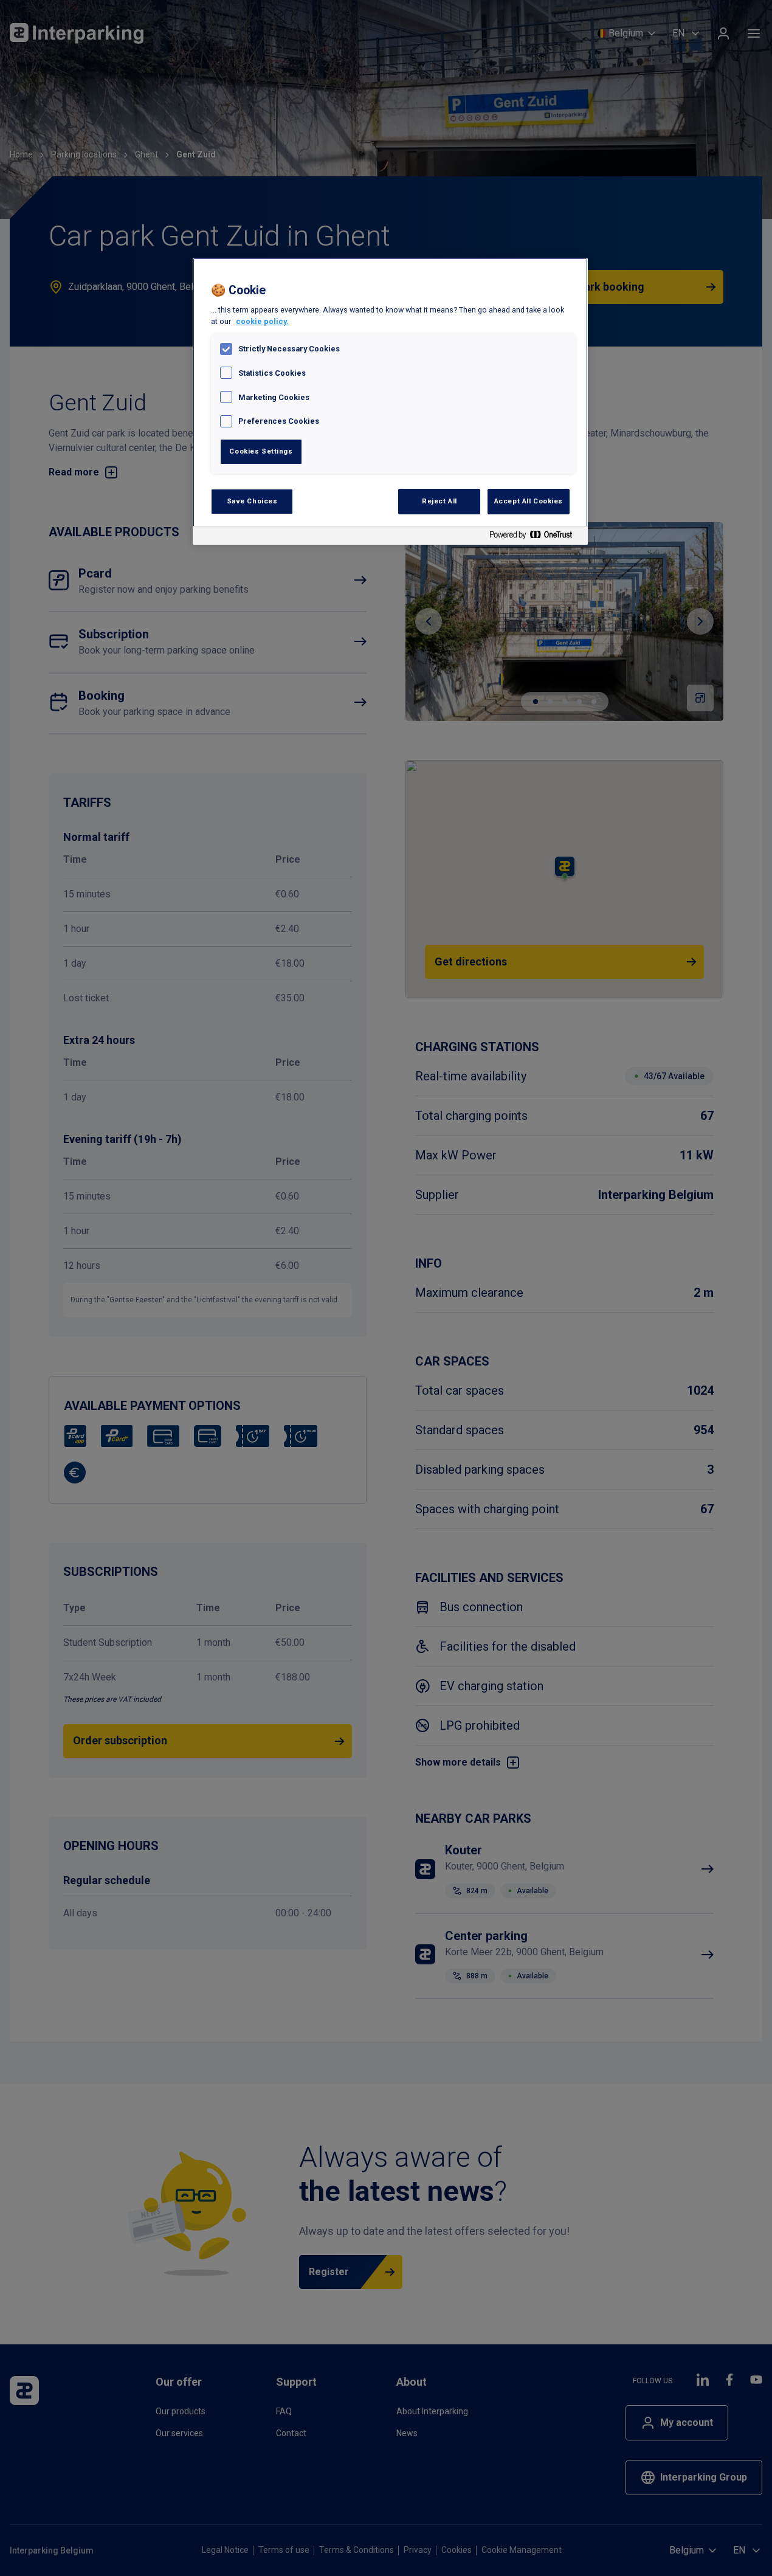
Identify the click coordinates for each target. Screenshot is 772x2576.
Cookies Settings (261, 451)
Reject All (439, 501)
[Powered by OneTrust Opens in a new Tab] (536, 537)
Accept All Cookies (529, 501)
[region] (390, 402)
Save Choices (252, 501)
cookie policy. (262, 321)
